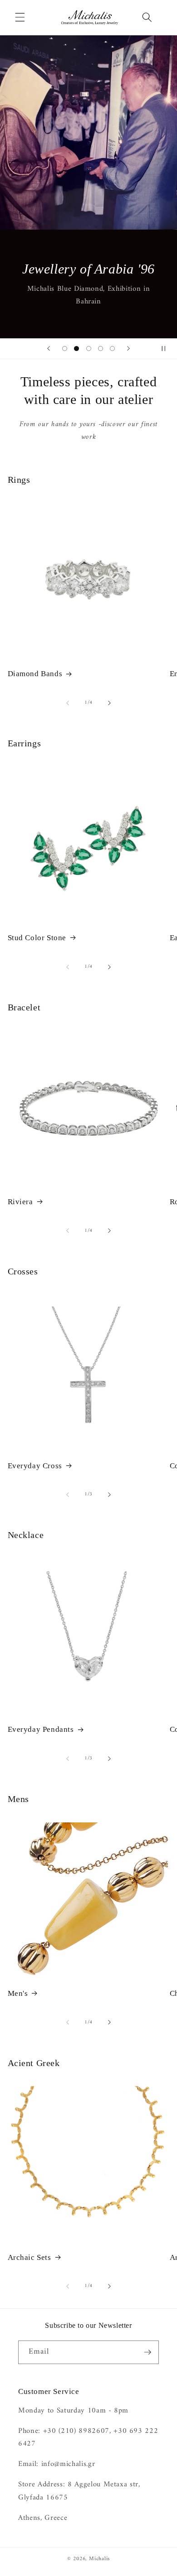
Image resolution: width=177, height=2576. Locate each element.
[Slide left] (68, 703)
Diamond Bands (35, 674)
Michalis (99, 2559)
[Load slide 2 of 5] (76, 348)
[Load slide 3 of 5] (88, 348)
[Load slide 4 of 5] (100, 348)
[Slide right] (109, 703)
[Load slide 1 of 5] (64, 348)
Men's (18, 1993)
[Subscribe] (147, 2352)
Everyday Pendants (41, 1729)
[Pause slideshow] (167, 349)
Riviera (20, 1202)
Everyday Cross (35, 1466)
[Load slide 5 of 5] (113, 348)
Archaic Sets (29, 2257)
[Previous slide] (49, 349)
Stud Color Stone (37, 938)
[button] (20, 17)
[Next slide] (128, 349)
